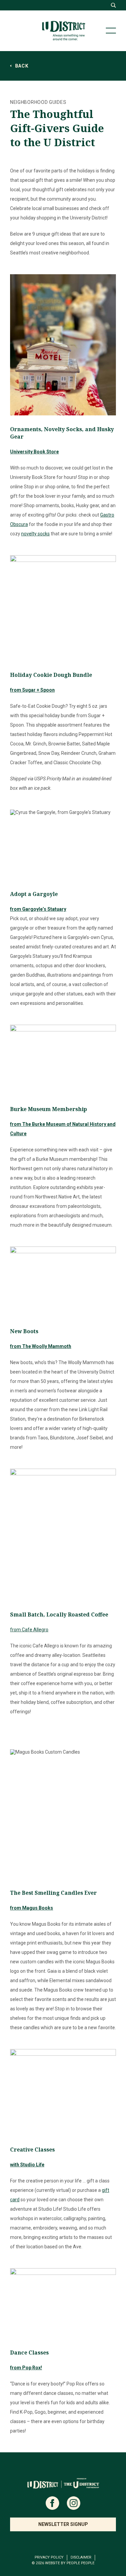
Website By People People (70, 2563)
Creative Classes (32, 2150)
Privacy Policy (49, 2557)
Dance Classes (29, 2353)
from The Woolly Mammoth (41, 1346)
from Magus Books (32, 1908)
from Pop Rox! (26, 2368)
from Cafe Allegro (29, 1630)
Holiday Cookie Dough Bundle (51, 675)
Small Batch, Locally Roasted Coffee (59, 1614)
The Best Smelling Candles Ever (53, 1893)
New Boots (24, 1331)
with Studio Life (27, 2165)
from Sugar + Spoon (32, 690)
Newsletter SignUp (63, 2524)
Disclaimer (81, 2557)
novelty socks (35, 534)
